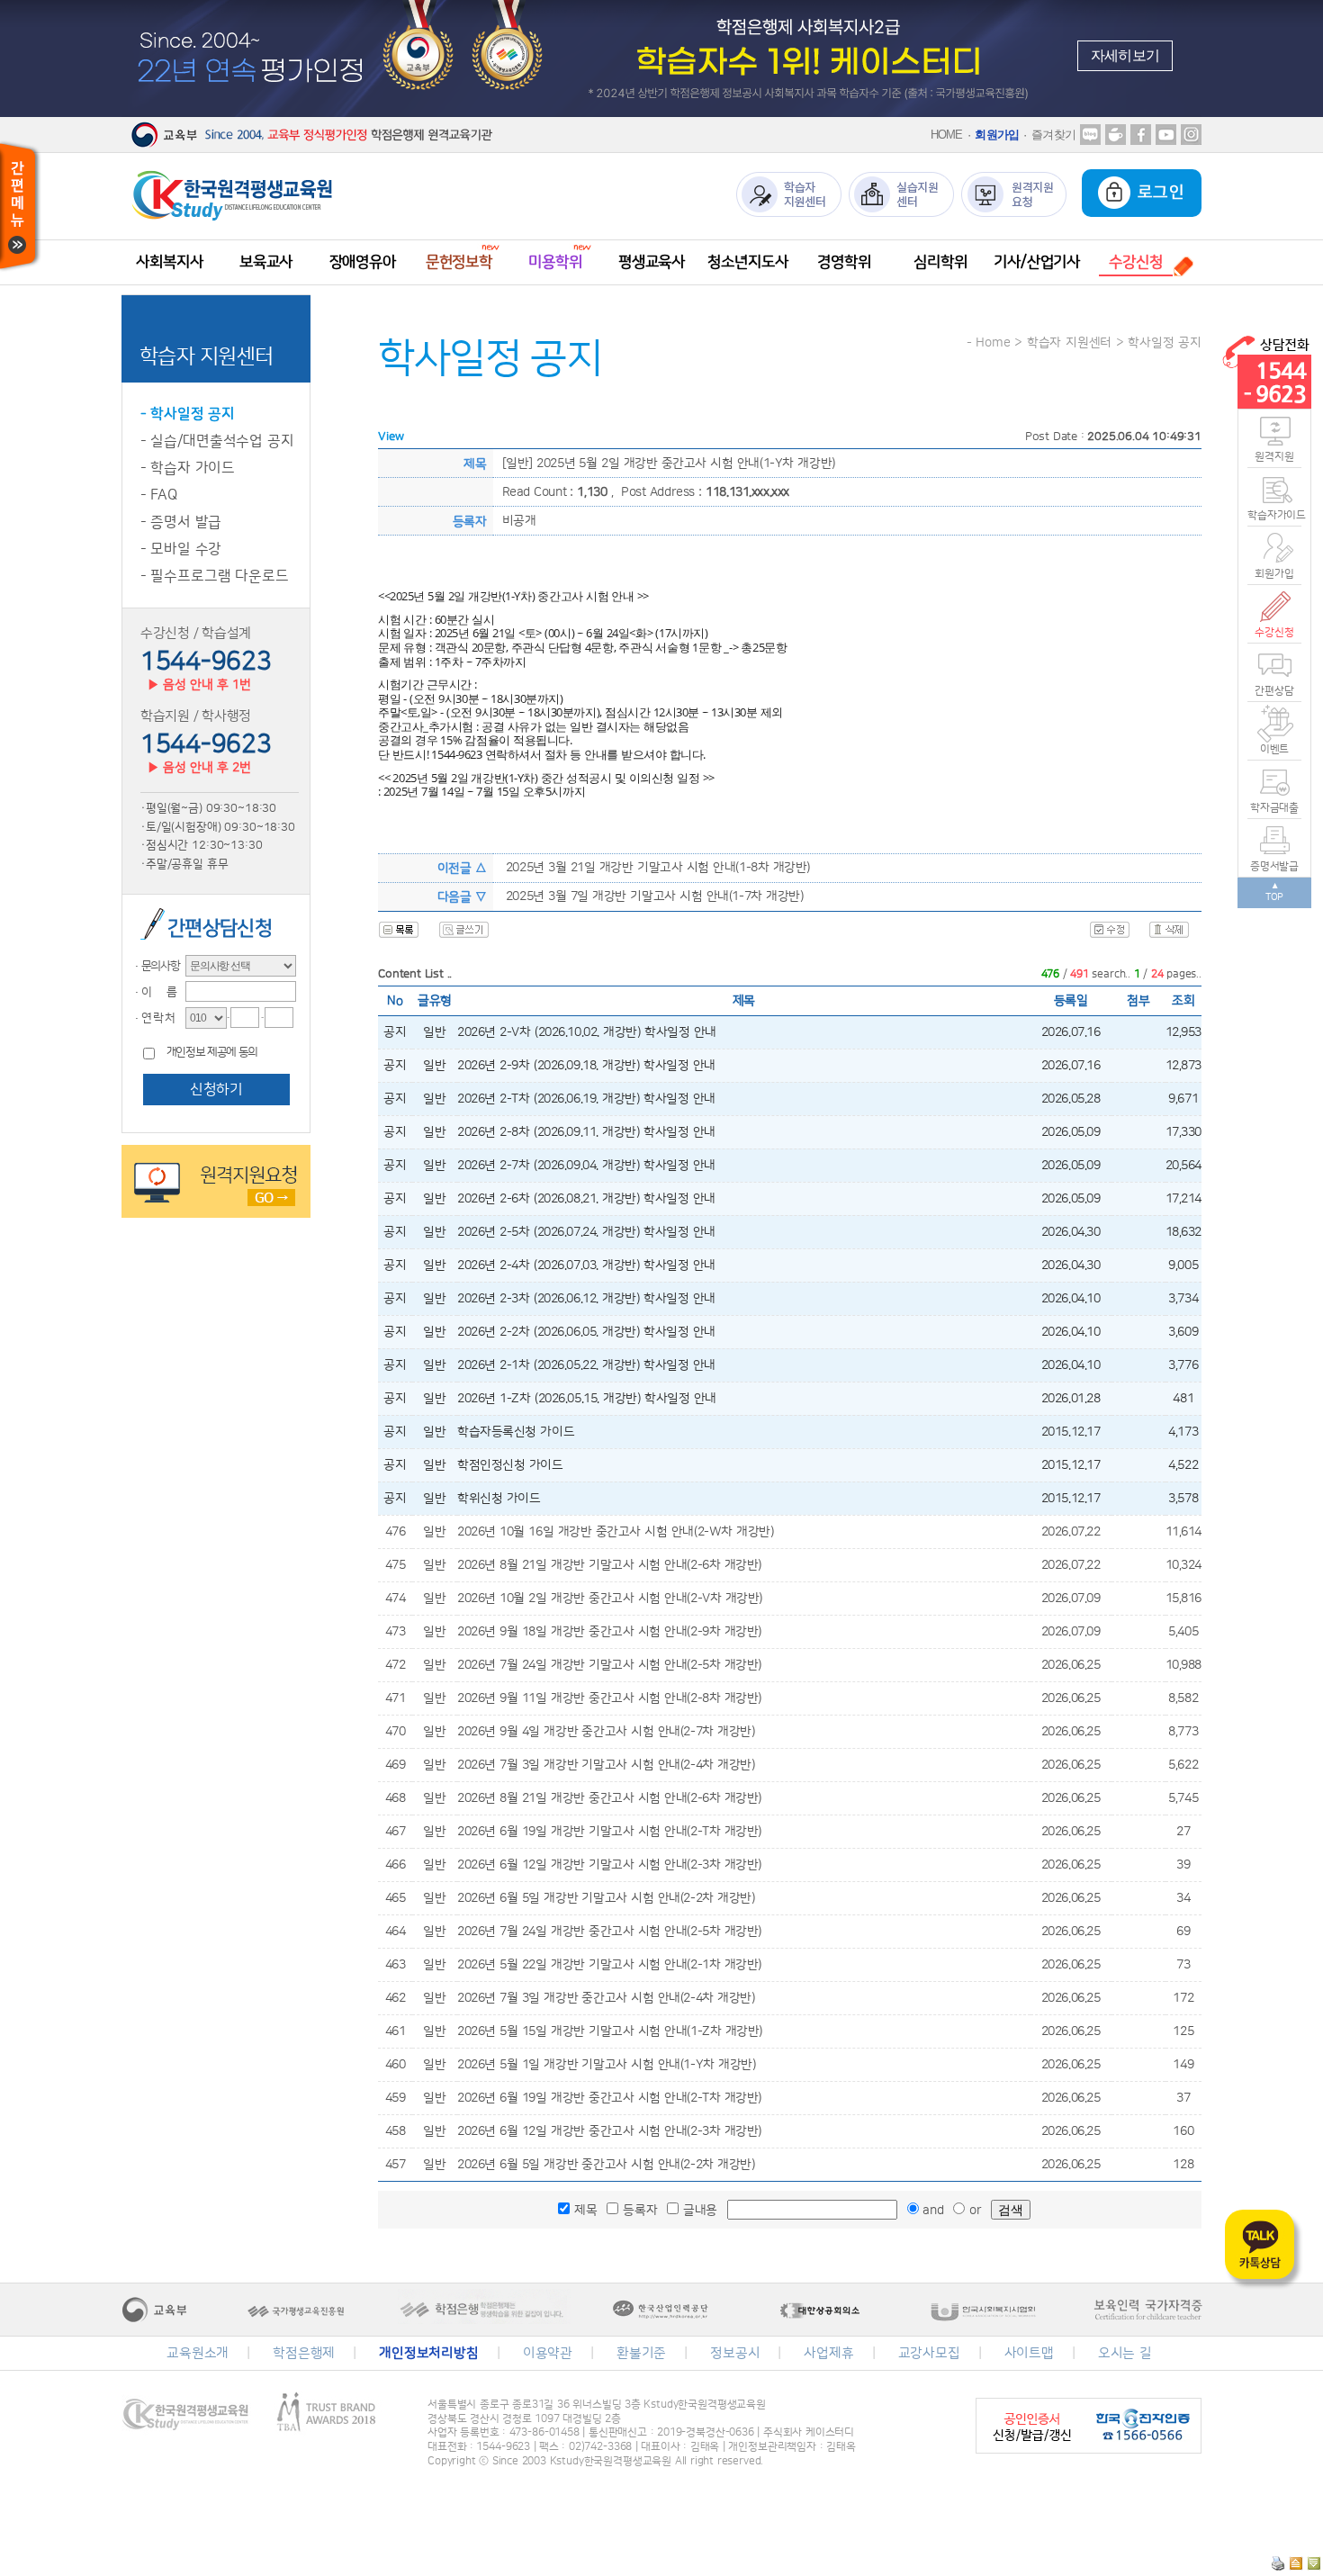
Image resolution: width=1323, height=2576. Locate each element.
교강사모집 (929, 2353)
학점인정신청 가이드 (510, 1465)
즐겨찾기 (1053, 135)
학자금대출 (1274, 808)
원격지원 (1274, 457)
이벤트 (1275, 749)
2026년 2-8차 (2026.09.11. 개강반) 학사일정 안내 (586, 1132)
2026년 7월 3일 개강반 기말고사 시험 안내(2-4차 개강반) (606, 1765)
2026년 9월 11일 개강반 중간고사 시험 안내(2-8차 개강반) (609, 1698)
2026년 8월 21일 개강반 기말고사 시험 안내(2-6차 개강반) (609, 1565)
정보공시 (735, 2353)
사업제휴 (828, 2353)
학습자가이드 (1274, 515)
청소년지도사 (747, 262)
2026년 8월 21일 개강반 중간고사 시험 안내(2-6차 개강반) (609, 1798)
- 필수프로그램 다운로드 (215, 576)
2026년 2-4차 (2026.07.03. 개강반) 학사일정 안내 (586, 1265)
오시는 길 (1125, 2353)
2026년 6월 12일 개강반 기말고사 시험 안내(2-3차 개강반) (609, 1865)
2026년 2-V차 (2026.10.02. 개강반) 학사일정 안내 (587, 1032)
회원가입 (997, 135)
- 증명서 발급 (181, 522)
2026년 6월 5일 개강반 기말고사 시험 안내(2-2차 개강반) (606, 1898)
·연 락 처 (153, 1018)
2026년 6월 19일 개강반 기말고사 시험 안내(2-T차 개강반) (609, 1832)
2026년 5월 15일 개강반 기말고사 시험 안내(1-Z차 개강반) (610, 2031)
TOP (1275, 897)
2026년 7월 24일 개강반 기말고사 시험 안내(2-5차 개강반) (609, 1665)
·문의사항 (156, 966)
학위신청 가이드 (499, 1499)
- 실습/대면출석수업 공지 (217, 441)
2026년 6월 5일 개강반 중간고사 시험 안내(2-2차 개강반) (606, 2165)
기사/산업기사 (1037, 262)
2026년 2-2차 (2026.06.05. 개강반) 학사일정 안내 (586, 1332)
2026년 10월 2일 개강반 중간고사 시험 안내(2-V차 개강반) (610, 1599)
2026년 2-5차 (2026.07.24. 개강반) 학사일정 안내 (586, 1232)
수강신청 (1274, 632)
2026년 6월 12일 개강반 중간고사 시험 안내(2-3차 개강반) (609, 2131)
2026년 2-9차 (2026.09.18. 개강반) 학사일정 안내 (586, 1066)
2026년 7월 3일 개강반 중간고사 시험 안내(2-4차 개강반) (606, 1998)
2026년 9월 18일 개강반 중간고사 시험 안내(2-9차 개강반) (609, 1632)
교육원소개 (198, 2353)
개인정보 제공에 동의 (212, 1053)
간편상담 (1274, 691)
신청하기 (216, 1089)
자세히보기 (1125, 55)
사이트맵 (1029, 2353)
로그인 (1158, 193)
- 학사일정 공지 (188, 414)
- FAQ (159, 495)
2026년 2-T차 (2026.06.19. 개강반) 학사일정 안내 (586, 1099)
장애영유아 (363, 262)
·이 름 (154, 992)
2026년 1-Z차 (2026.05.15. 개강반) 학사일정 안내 (587, 1399)
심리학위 (940, 262)
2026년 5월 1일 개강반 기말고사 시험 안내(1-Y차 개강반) (606, 2065)
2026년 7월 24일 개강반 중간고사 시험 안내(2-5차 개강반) (609, 1932)
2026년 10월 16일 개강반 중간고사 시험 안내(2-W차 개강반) (616, 1532)
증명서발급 (1274, 866)
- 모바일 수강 (181, 549)
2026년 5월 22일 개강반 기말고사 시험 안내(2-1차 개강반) (609, 1965)
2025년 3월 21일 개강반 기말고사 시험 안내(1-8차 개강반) (658, 868)
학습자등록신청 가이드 (516, 1432)
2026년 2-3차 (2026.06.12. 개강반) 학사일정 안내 (586, 1299)
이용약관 (548, 2353)
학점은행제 (304, 2353)
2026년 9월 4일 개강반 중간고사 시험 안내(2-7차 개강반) (606, 1732)
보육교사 (266, 262)
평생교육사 (652, 262)
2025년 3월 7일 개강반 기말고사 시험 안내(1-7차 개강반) (654, 896)
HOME (947, 135)
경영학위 (844, 262)
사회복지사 (169, 262)
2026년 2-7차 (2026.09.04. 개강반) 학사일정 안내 (586, 1166)
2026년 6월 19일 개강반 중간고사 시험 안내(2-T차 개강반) (609, 2098)
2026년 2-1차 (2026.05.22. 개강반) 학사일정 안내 (586, 1365)
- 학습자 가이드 (188, 468)
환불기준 (641, 2353)
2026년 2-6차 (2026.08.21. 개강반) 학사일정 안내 (586, 1199)
